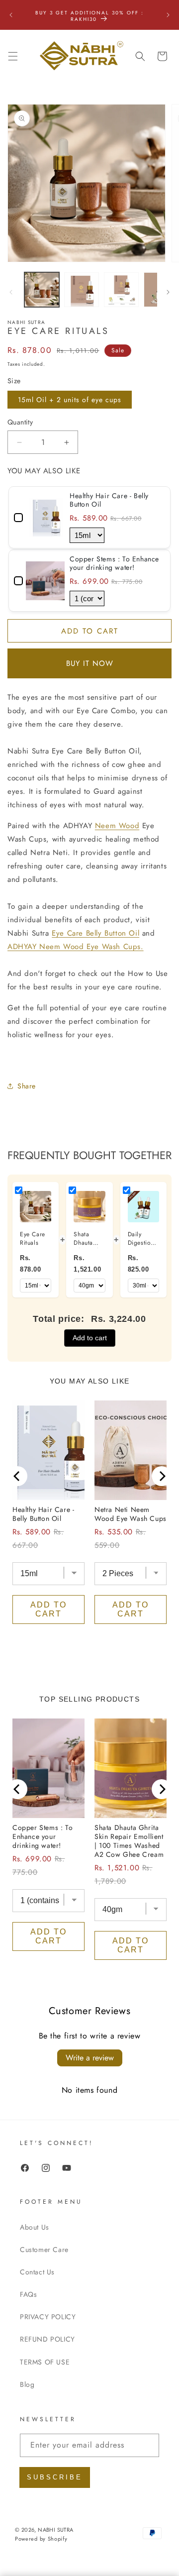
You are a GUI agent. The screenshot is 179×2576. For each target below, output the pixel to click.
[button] (13, 56)
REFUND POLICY (47, 2339)
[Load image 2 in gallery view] (82, 290)
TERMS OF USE (45, 2362)
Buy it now (90, 663)
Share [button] (27, 1086)
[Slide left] (11, 292)
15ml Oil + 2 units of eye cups (70, 400)
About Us (35, 2227)
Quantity (20, 422)
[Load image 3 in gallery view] (121, 290)
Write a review (90, 2058)
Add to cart (90, 1338)
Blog (27, 2384)
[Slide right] (168, 292)
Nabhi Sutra (55, 2530)
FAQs (28, 2294)
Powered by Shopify (41, 2539)
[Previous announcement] (11, 15)
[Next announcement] (168, 15)
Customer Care (44, 2250)
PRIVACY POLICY (48, 2317)
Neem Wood (117, 826)
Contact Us (37, 2272)
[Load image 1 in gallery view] (42, 290)
